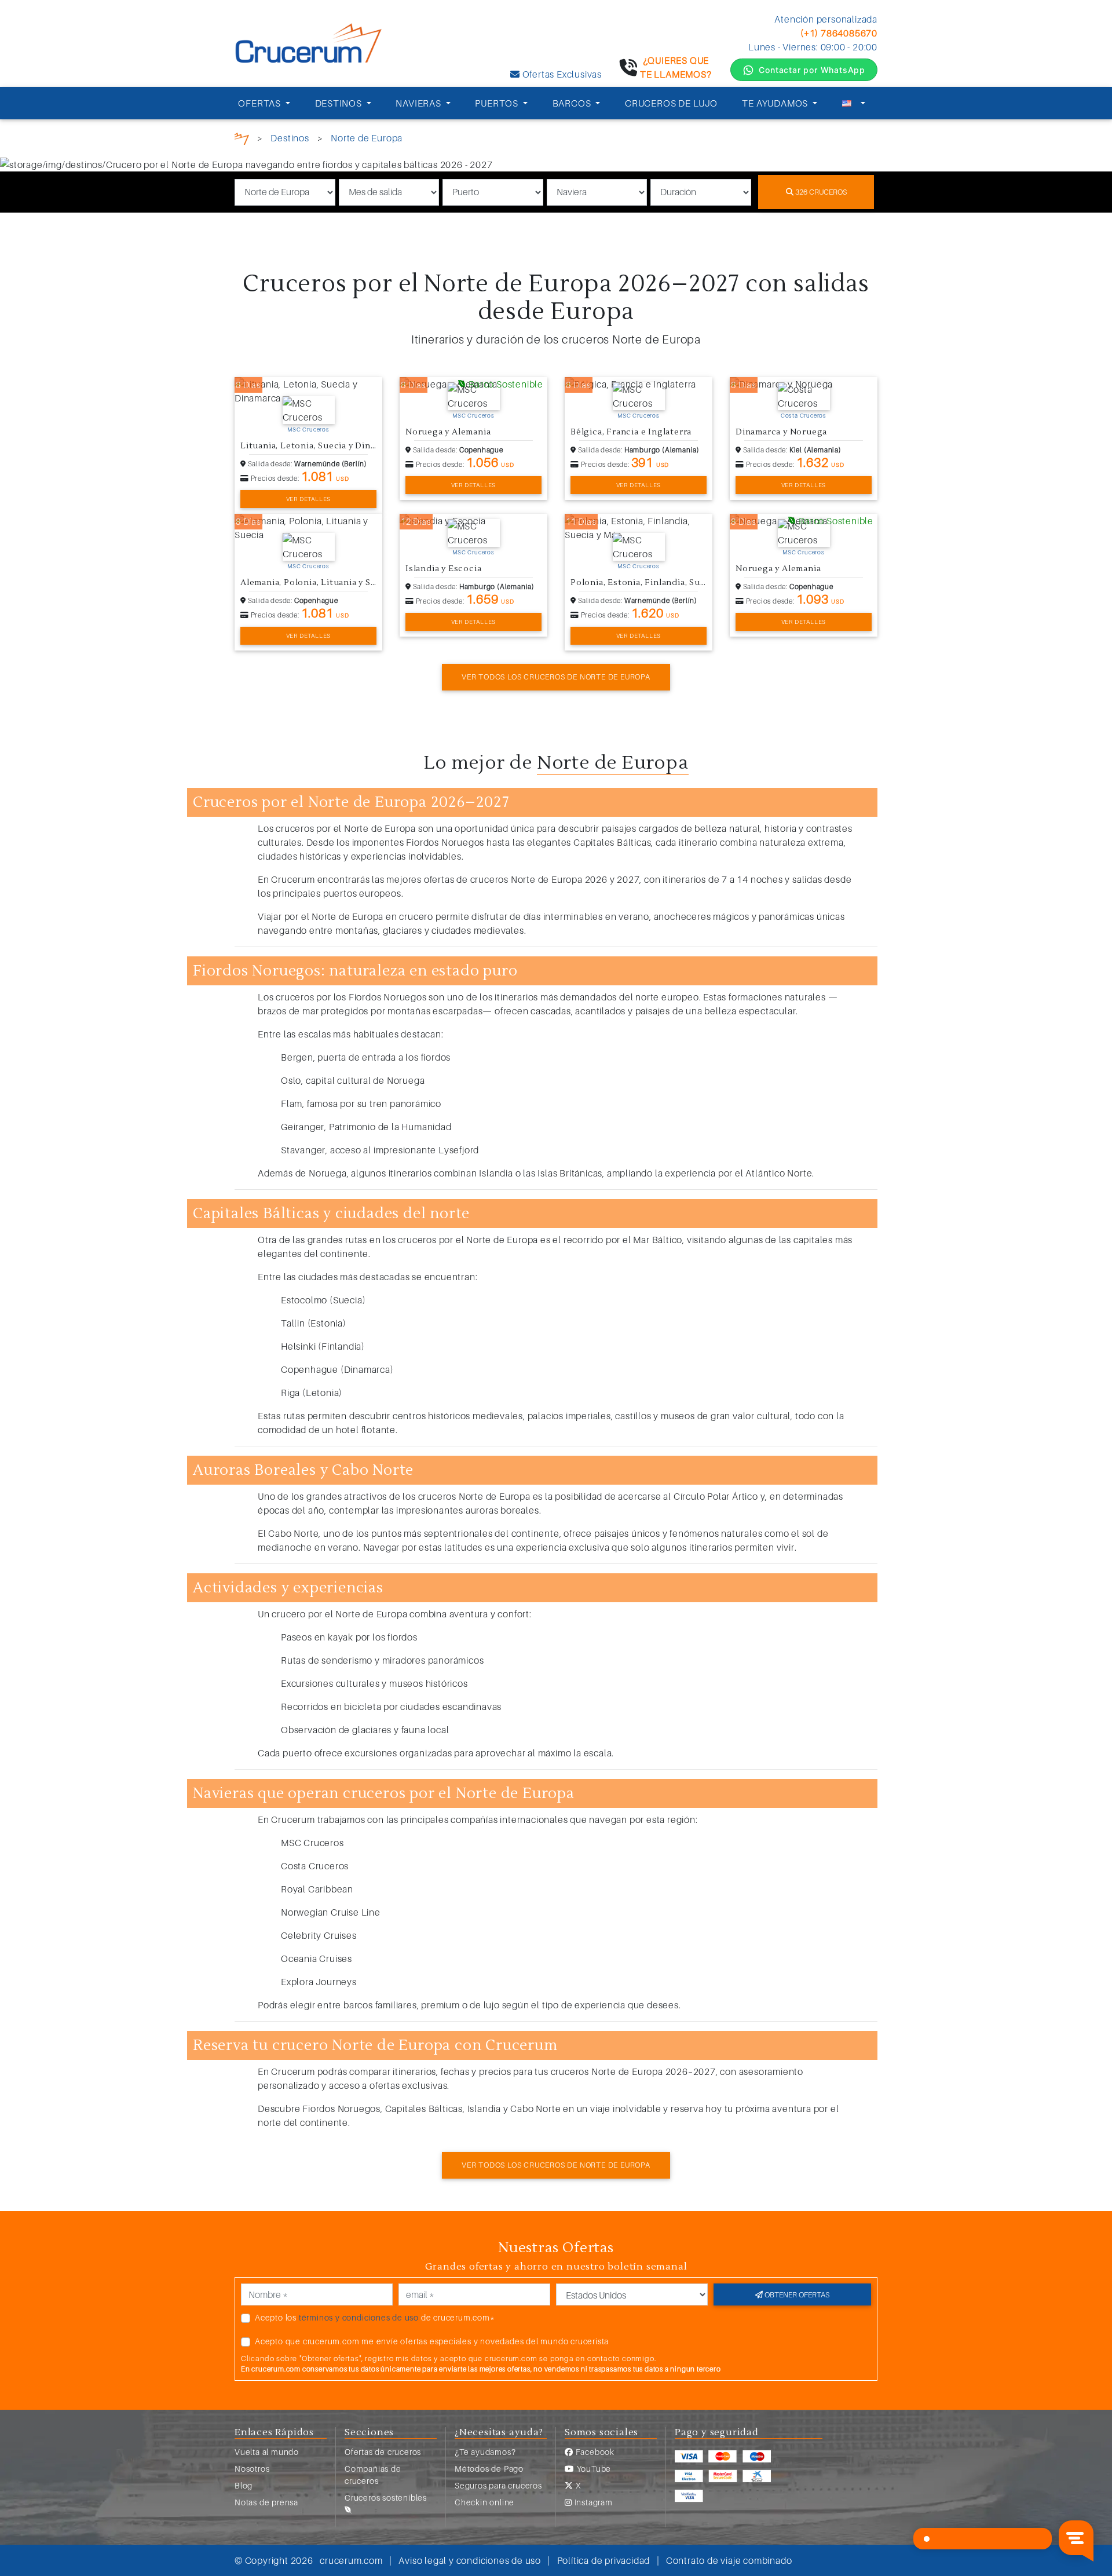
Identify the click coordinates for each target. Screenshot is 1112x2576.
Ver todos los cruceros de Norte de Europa (556, 677)
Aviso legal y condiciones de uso (470, 2560)
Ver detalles (309, 499)
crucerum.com (351, 2560)
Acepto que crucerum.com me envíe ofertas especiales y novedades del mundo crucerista (432, 2341)
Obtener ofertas (796, 2294)
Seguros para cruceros (498, 2485)
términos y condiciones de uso (359, 2317)
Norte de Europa (367, 138)
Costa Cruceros (804, 415)
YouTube (593, 2469)
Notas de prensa (266, 2502)
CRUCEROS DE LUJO (671, 103)
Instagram (592, 2502)
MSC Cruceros (308, 429)
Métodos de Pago (489, 2469)
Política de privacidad (604, 2560)
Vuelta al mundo (267, 2452)
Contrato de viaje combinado (729, 2560)
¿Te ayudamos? (485, 2452)
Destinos (290, 138)
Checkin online (484, 2502)
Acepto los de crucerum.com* (375, 2317)
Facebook (594, 2452)
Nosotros (252, 2469)
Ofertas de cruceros (383, 2452)
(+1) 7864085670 (839, 33)
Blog (244, 2485)
